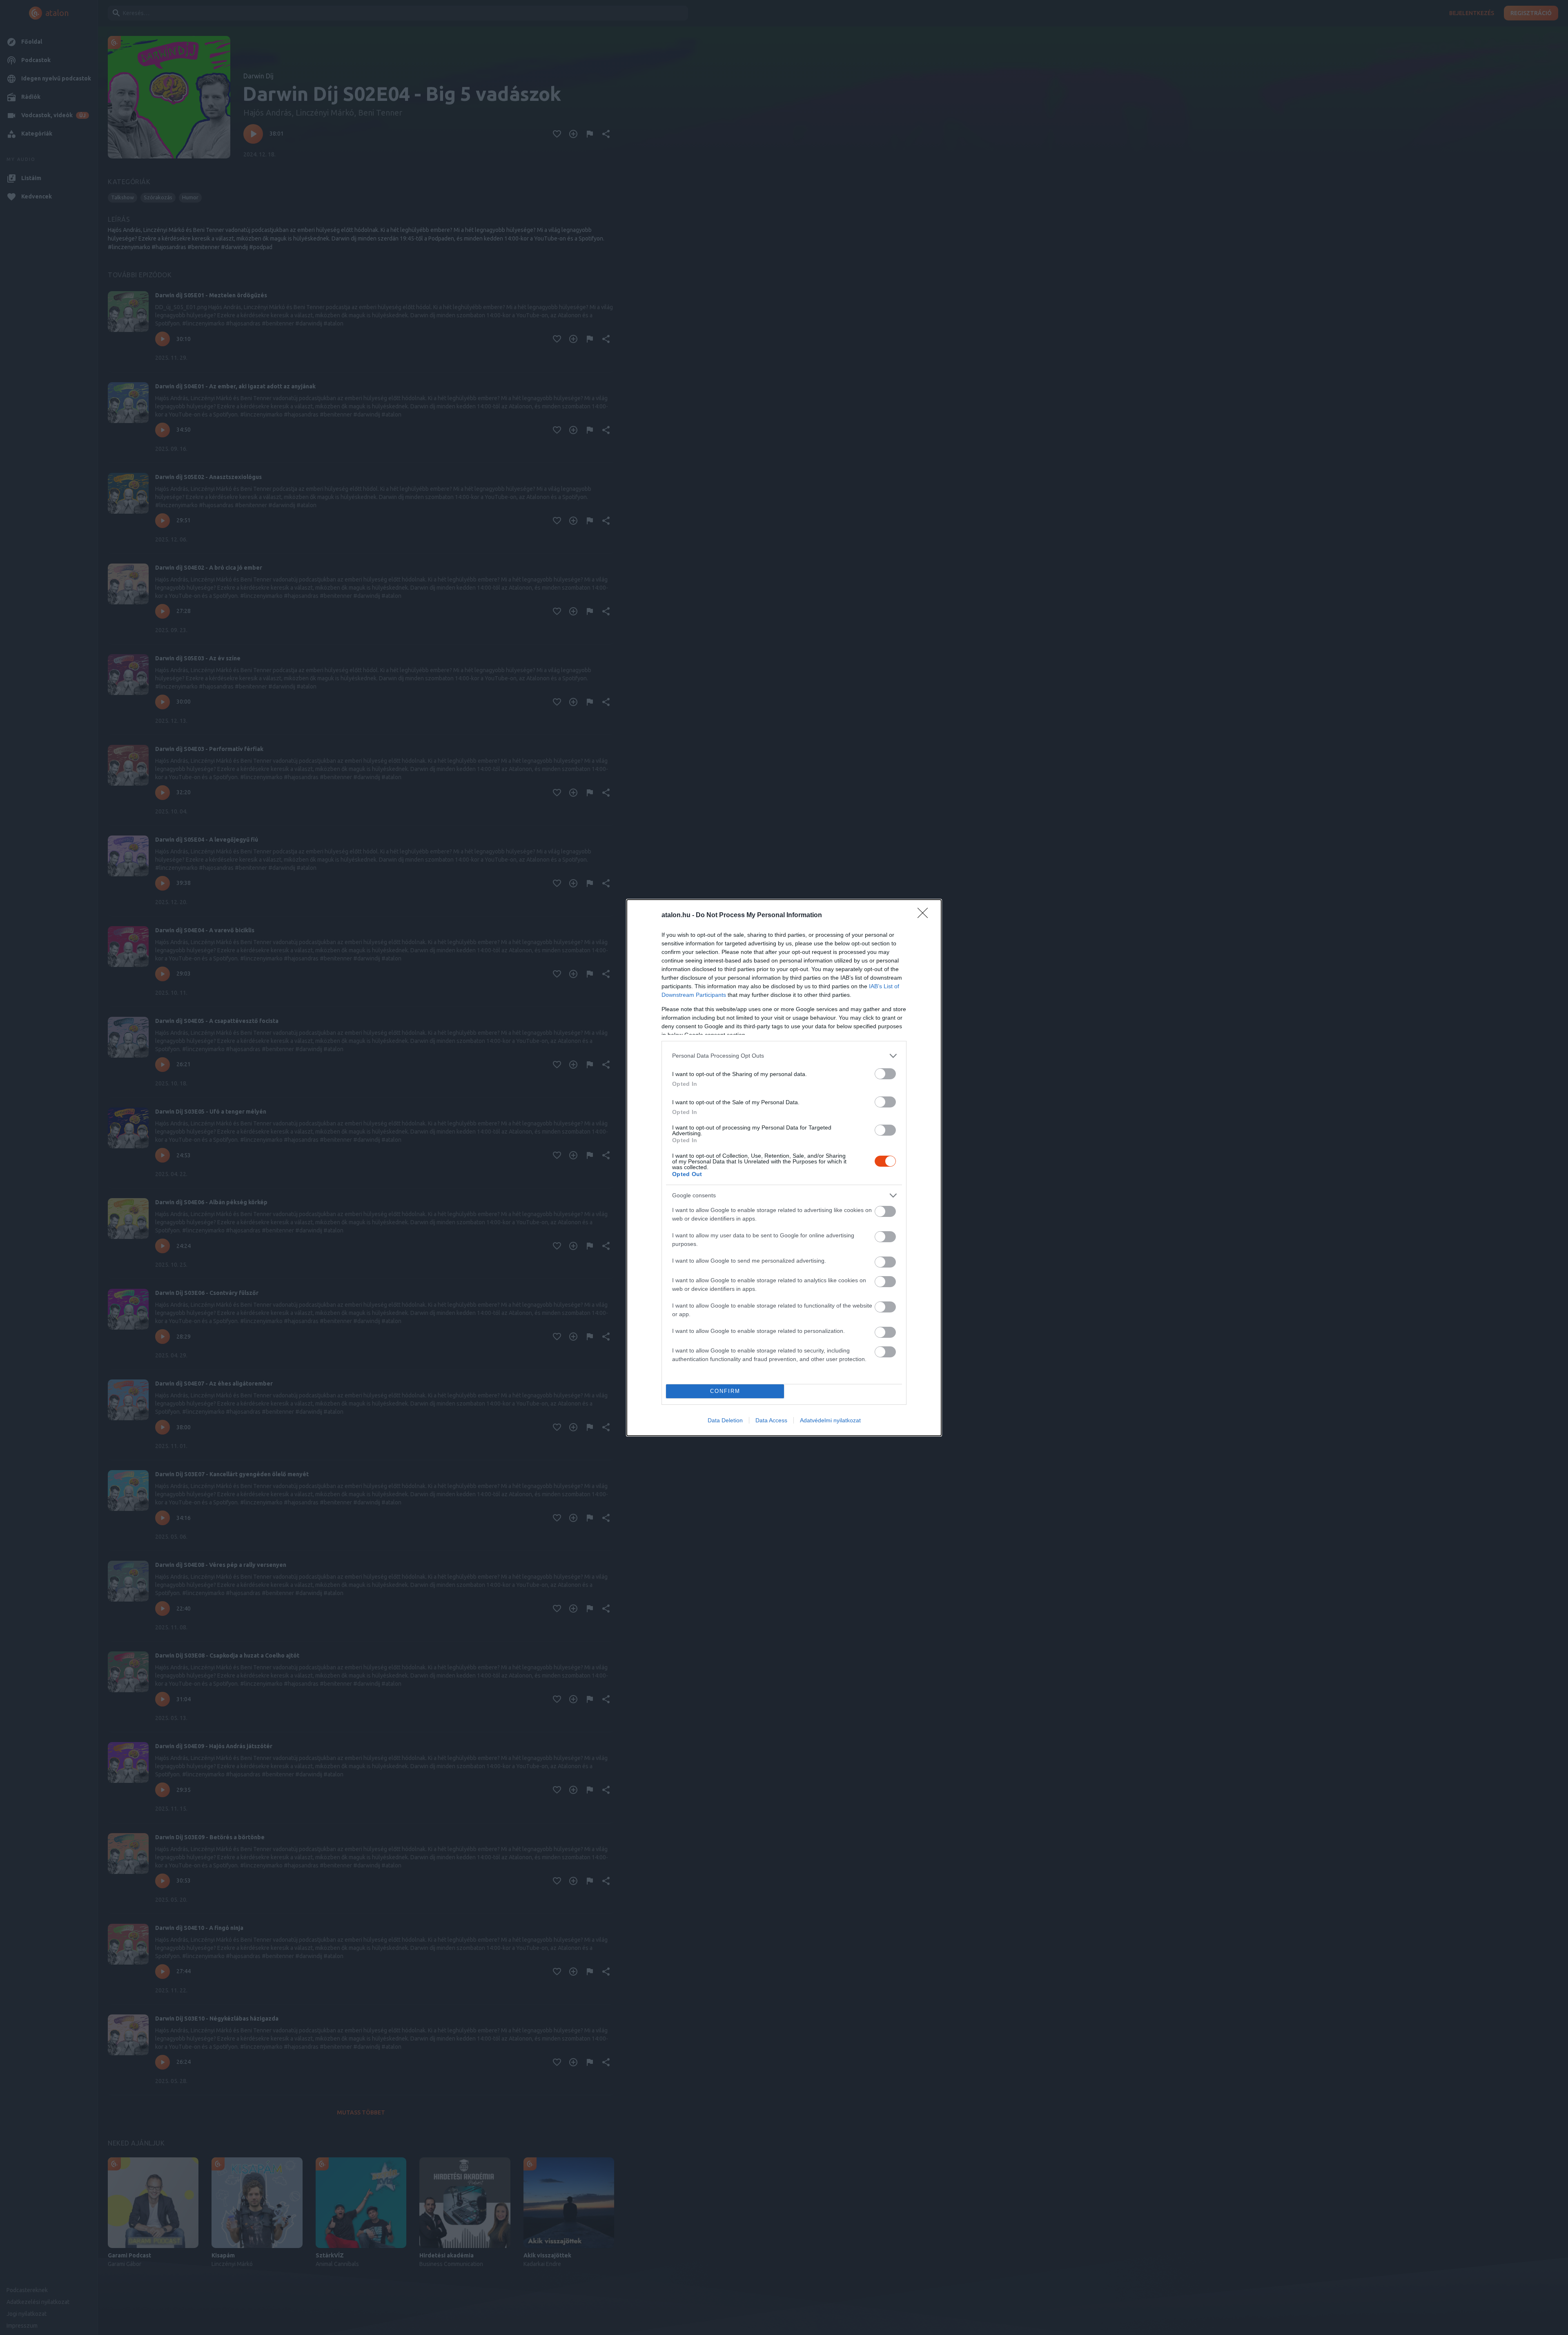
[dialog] (784, 1168)
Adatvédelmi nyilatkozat (830, 1420)
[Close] (925, 916)
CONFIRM (725, 1391)
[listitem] (784, 1056)
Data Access (771, 1420)
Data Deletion (725, 1420)
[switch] (885, 1074)
